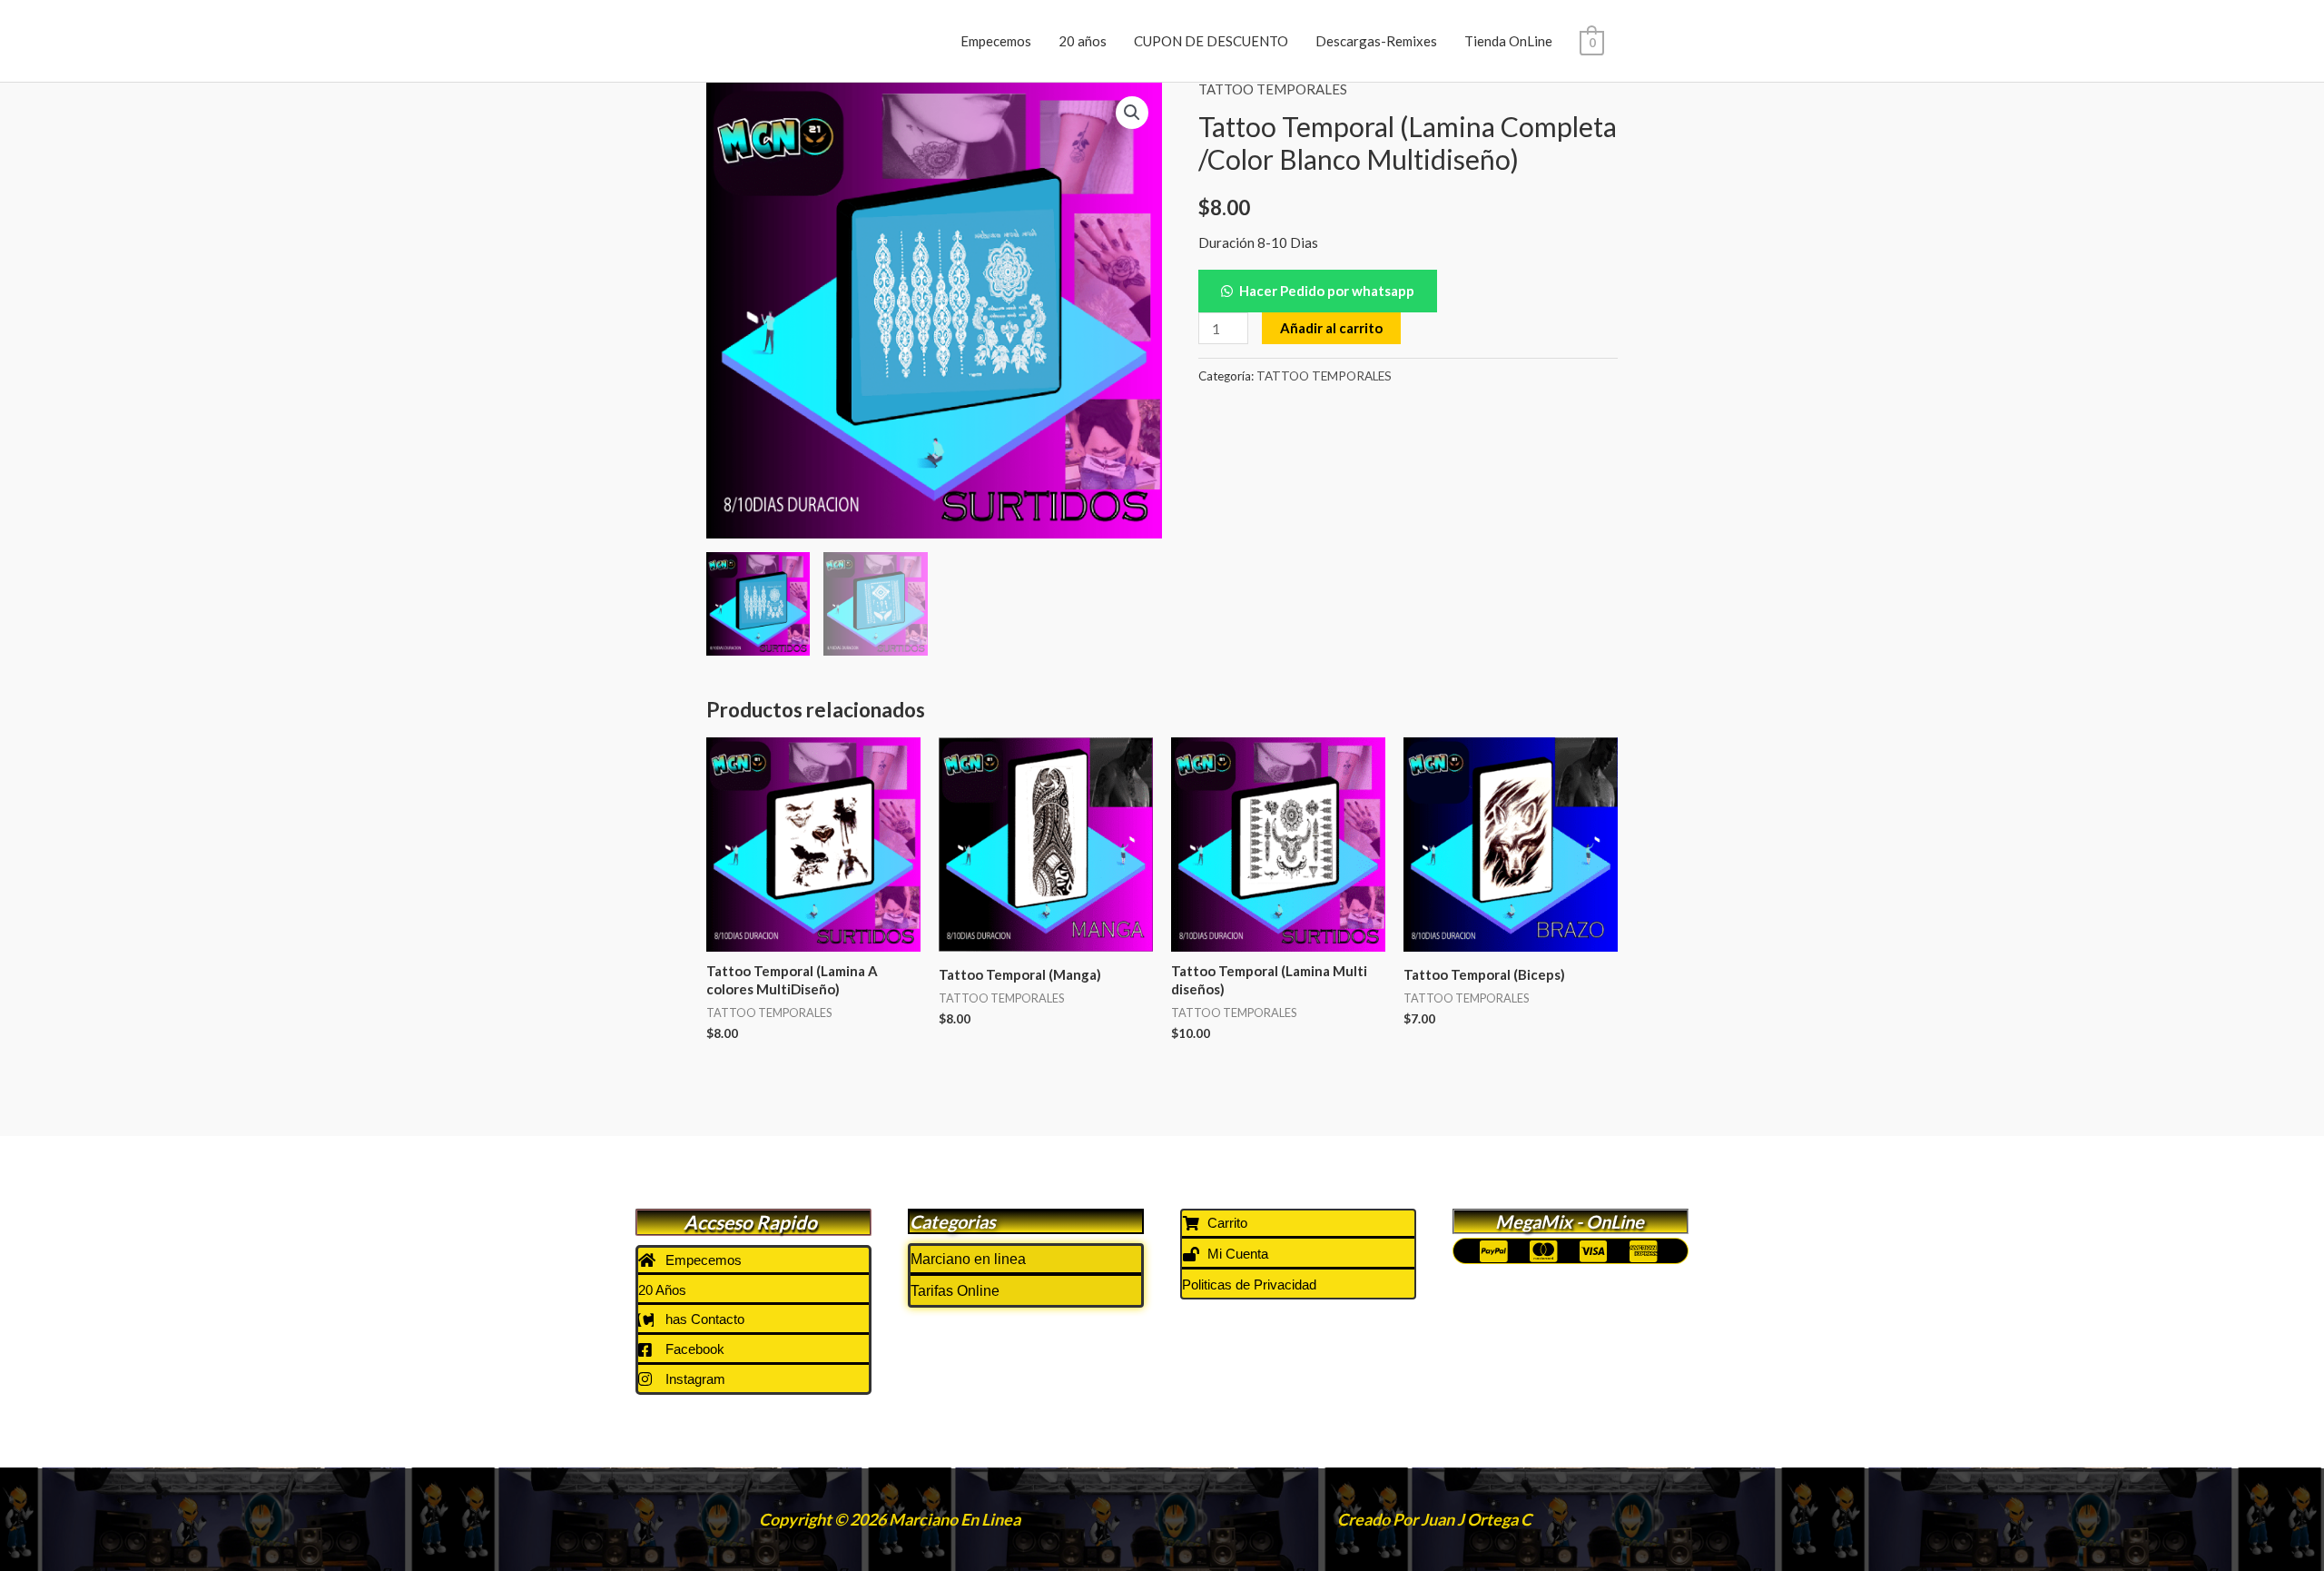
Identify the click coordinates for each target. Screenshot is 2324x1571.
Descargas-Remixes (1376, 41)
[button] (1132, 113)
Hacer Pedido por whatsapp (1327, 291)
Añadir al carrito (1331, 328)
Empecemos (996, 41)
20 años (1083, 41)
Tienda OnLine (1508, 41)
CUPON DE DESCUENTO (1211, 41)
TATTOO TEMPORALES (1273, 89)
